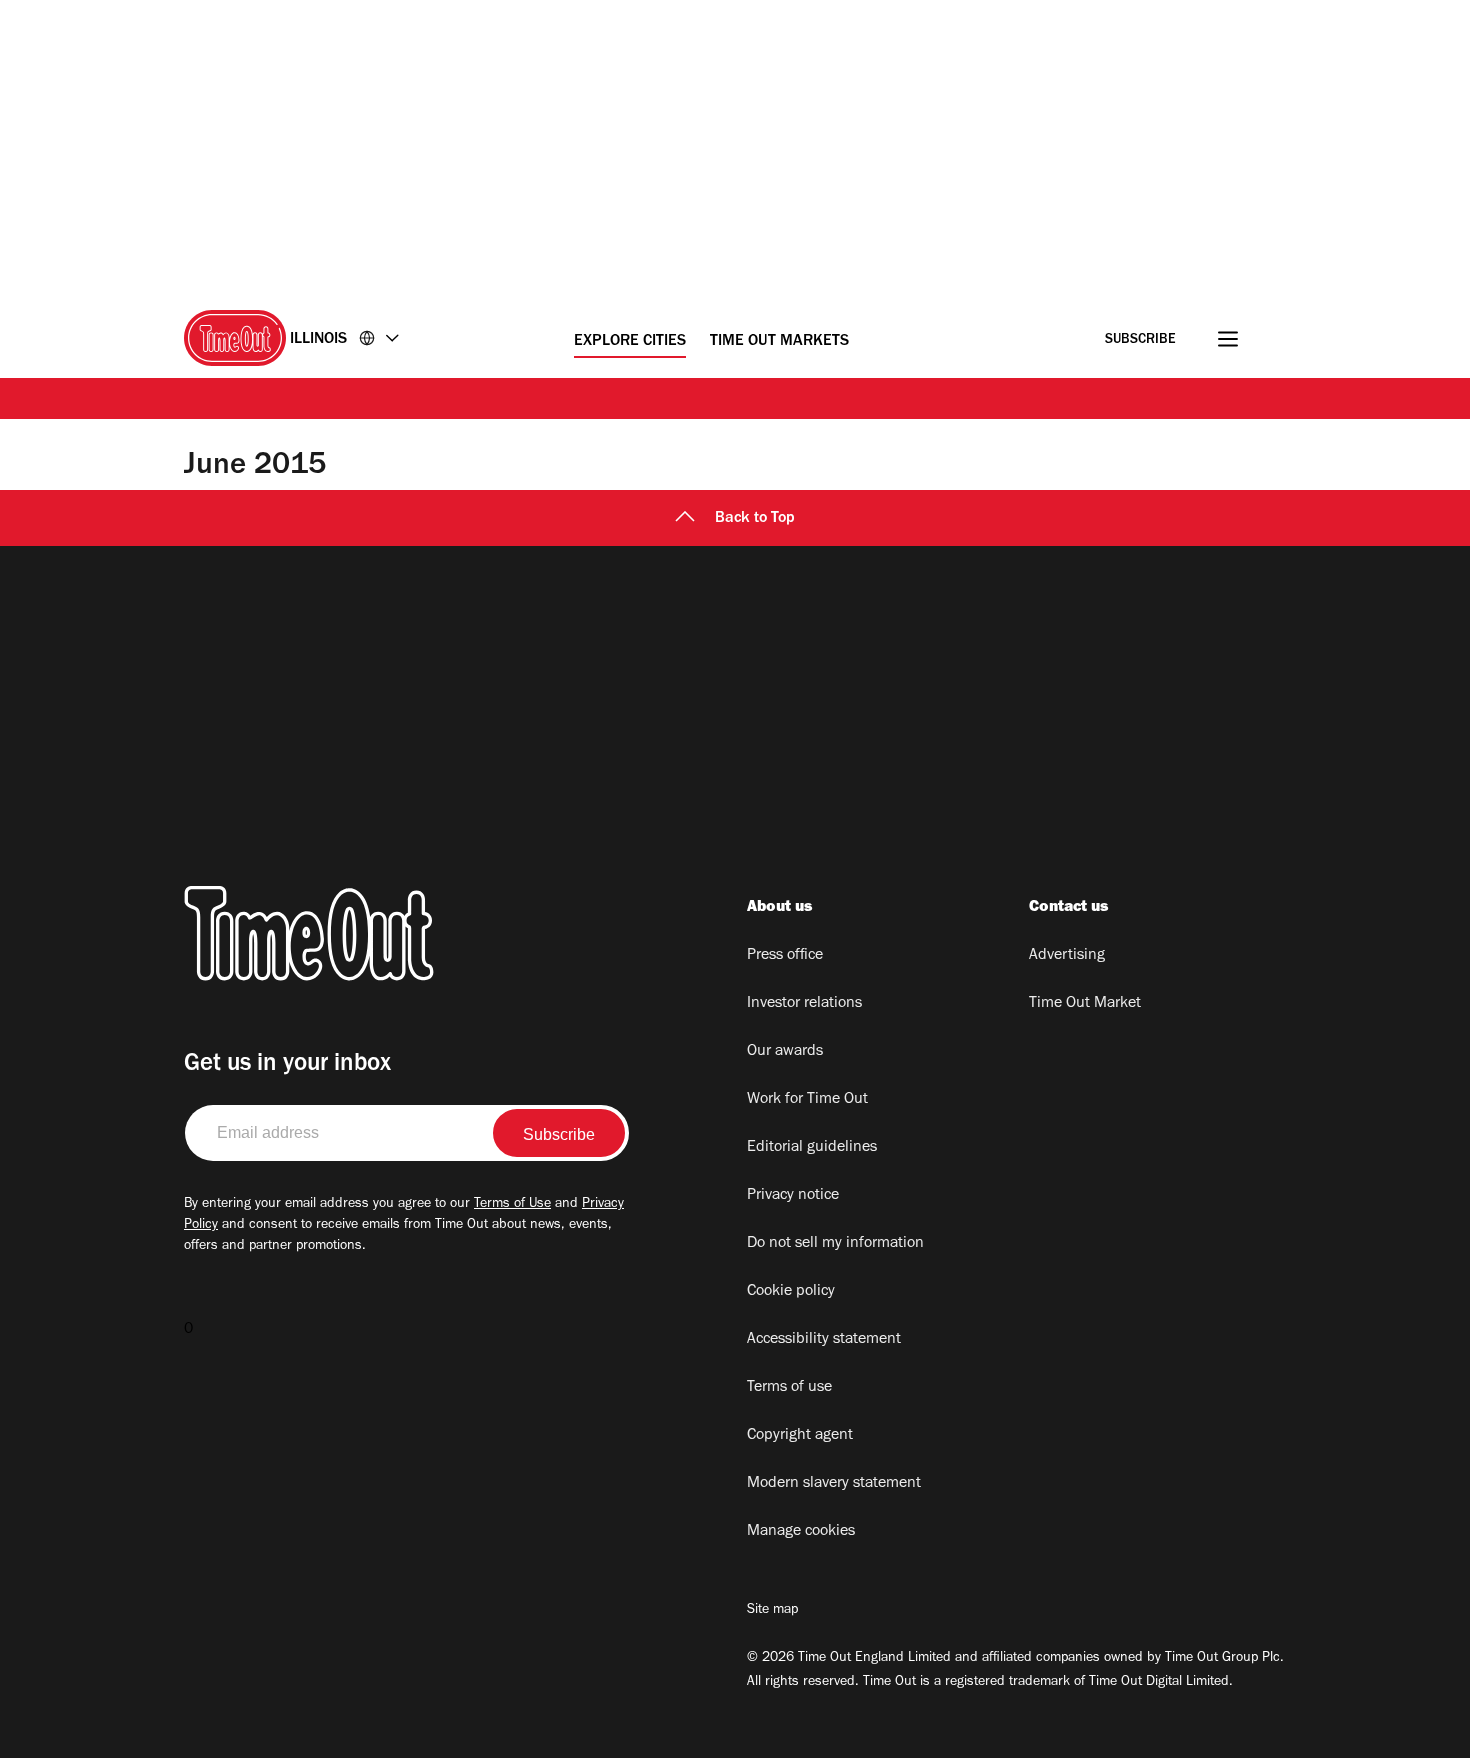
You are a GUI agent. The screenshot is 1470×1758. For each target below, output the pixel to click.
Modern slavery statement (834, 1484)
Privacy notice (793, 1196)
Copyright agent (800, 1436)
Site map (772, 1611)
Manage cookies (801, 1532)
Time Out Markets (779, 342)
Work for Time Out (807, 1100)
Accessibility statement (824, 1340)
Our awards (785, 1052)
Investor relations (804, 1004)
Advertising (1067, 956)
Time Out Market (1085, 1004)
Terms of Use (512, 1205)
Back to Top (755, 519)
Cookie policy (791, 1292)
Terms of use (789, 1388)
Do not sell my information (835, 1244)
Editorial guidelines (812, 1148)
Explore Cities (630, 342)
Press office (785, 956)
